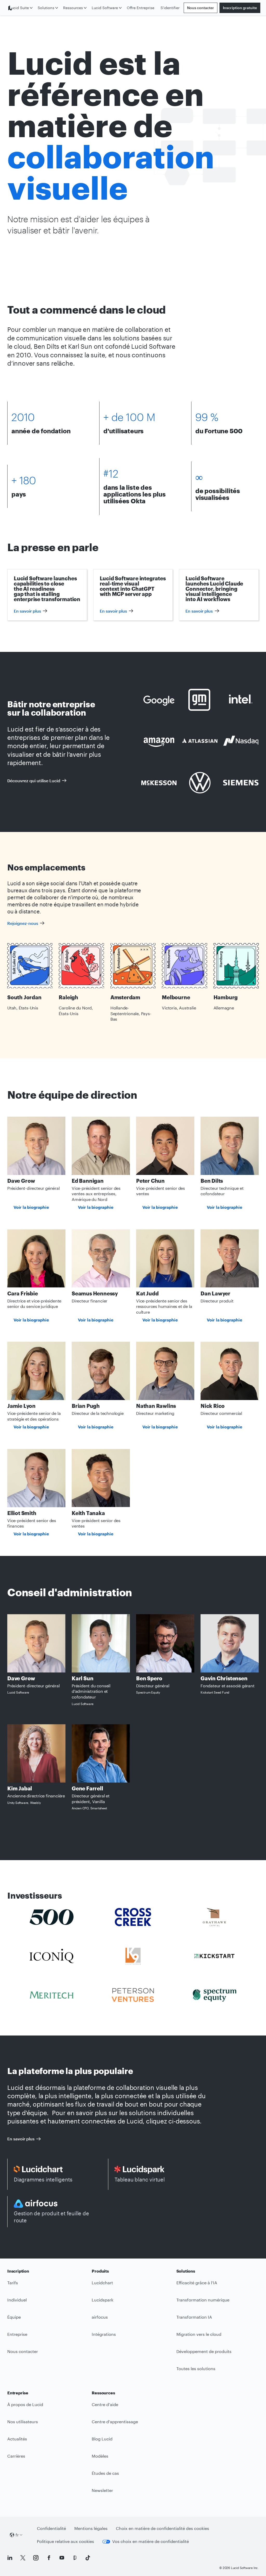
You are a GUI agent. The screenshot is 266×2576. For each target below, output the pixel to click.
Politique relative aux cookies (65, 2541)
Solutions (46, 8)
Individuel (17, 2300)
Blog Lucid (102, 2439)
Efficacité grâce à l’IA (197, 2283)
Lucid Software (105, 8)
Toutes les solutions (196, 2368)
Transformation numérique (203, 2300)
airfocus (100, 2317)
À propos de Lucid (25, 2404)
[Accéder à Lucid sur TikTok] (88, 2558)
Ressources (73, 8)
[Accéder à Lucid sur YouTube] (62, 2558)
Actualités (17, 2439)
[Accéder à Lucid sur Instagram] (36, 2558)
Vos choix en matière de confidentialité (151, 2541)
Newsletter (102, 2490)
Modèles (100, 2456)
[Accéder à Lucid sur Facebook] (49, 2558)
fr (17, 2535)
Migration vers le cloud (199, 2334)
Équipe (14, 2317)
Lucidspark (102, 2300)
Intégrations (104, 2334)
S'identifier (170, 8)
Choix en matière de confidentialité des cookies (162, 2528)
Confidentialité (51, 2528)
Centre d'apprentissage (115, 2422)
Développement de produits (204, 2351)
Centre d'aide (105, 2404)
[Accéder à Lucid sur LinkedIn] (10, 2558)
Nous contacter (201, 8)
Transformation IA (194, 2317)
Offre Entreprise (141, 8)
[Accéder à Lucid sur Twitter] (23, 2558)
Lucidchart (102, 2283)
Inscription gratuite (240, 8)
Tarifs (13, 2283)
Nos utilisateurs (23, 2422)
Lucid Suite (19, 8)
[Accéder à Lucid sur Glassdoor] (75, 2558)
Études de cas (105, 2473)
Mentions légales (91, 2528)
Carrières (16, 2456)
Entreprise (17, 2334)
